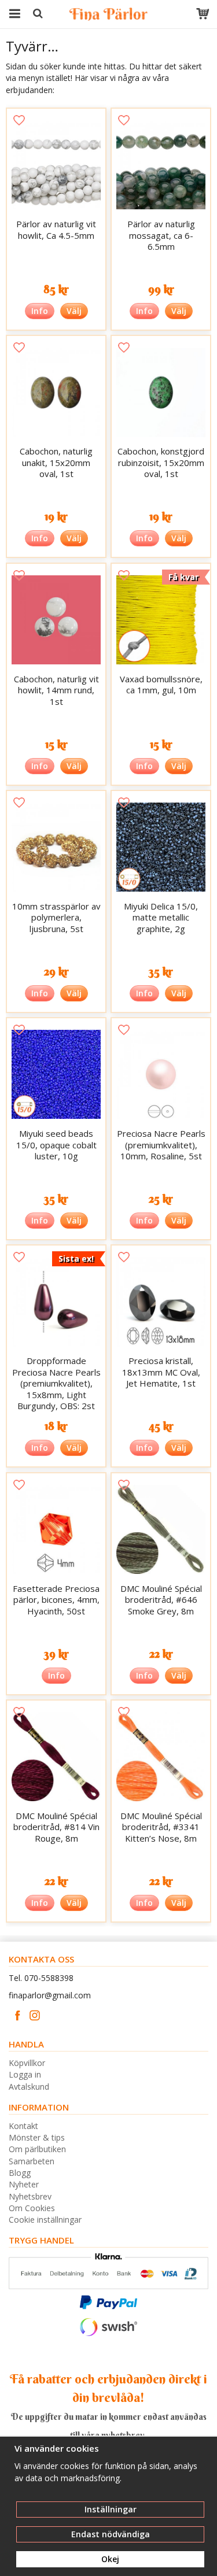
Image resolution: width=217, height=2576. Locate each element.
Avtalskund (29, 2087)
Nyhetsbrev (30, 2196)
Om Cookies (32, 2208)
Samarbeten (32, 2161)
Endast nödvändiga (111, 2534)
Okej (110, 2559)
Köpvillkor (27, 2063)
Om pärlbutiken (37, 2149)
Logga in (25, 2074)
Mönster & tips (37, 2137)
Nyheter (24, 2184)
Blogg (20, 2173)
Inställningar (111, 2509)
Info (40, 311)
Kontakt (23, 2126)
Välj (74, 311)
